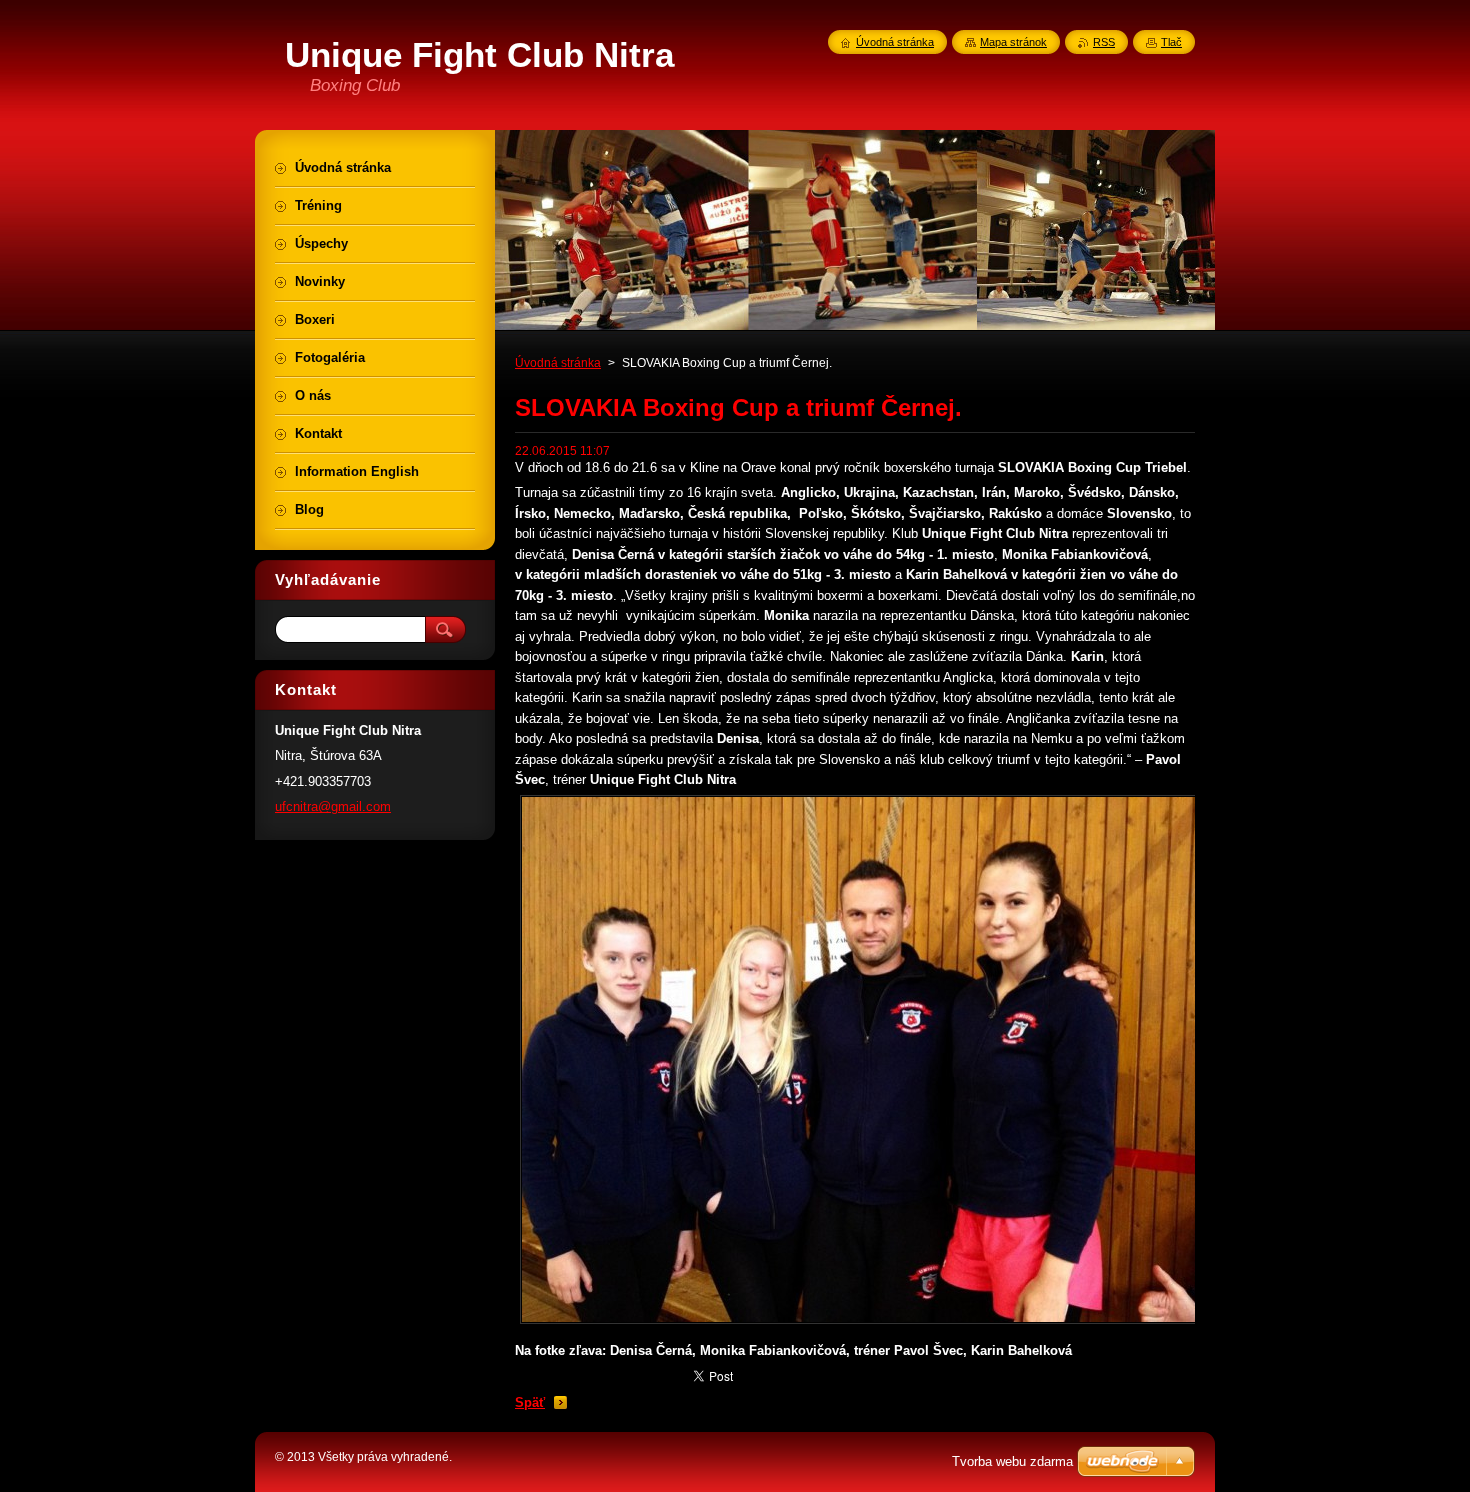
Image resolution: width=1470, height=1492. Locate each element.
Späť (530, 1402)
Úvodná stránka (558, 363)
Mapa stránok (1013, 42)
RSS (1104, 42)
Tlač (1171, 42)
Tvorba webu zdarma (1012, 1461)
